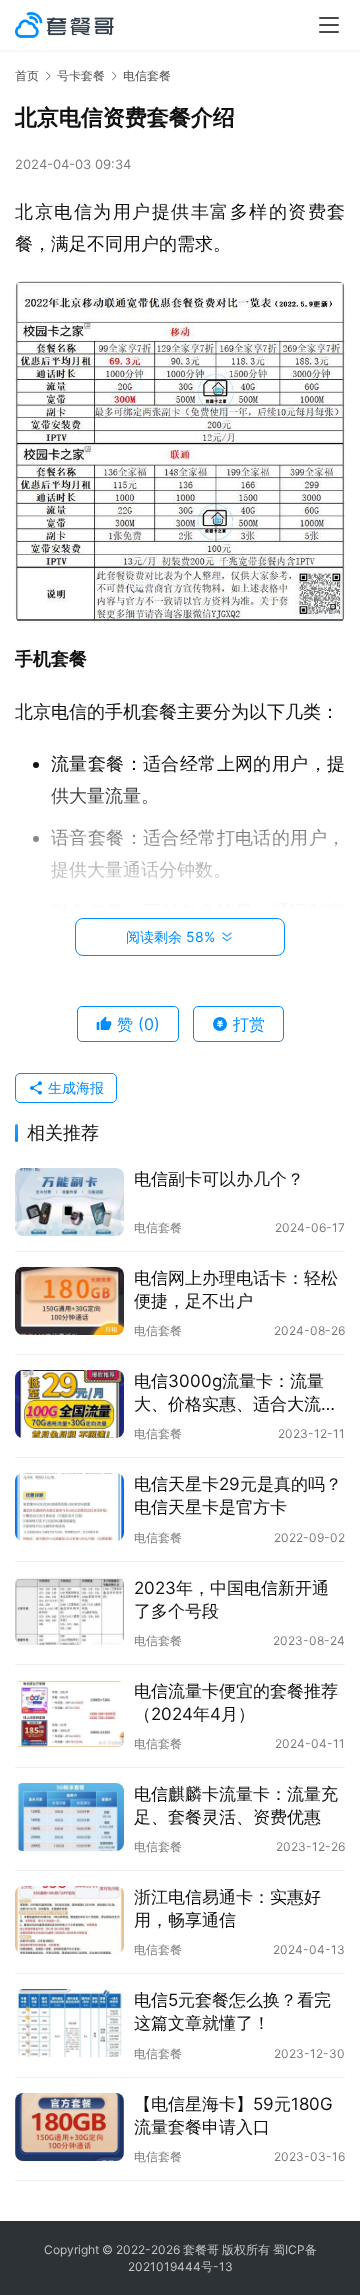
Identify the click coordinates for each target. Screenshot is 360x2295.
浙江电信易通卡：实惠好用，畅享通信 (227, 1908)
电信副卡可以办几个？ (219, 1179)
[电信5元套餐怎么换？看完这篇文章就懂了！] (69, 2023)
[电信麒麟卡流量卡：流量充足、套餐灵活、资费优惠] (69, 1817)
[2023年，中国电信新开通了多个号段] (69, 1611)
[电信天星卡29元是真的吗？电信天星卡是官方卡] (69, 1507)
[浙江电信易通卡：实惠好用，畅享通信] (69, 1920)
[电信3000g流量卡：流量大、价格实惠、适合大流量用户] (69, 1404)
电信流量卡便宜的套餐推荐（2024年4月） (236, 1702)
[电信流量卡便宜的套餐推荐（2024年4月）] (69, 1714)
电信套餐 (158, 1227)
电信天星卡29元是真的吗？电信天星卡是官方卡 (238, 1495)
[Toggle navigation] (329, 25)
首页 (27, 75)
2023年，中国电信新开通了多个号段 (231, 1599)
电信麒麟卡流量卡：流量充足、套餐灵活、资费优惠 (236, 1805)
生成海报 (74, 1087)
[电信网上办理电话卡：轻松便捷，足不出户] (69, 1301)
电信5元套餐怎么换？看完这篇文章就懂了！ (232, 2011)
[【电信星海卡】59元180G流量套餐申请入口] (69, 2127)
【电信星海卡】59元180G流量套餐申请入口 (233, 2115)
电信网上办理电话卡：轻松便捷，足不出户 (236, 1289)
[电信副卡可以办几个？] (69, 1202)
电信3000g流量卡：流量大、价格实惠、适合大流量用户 (236, 1393)
